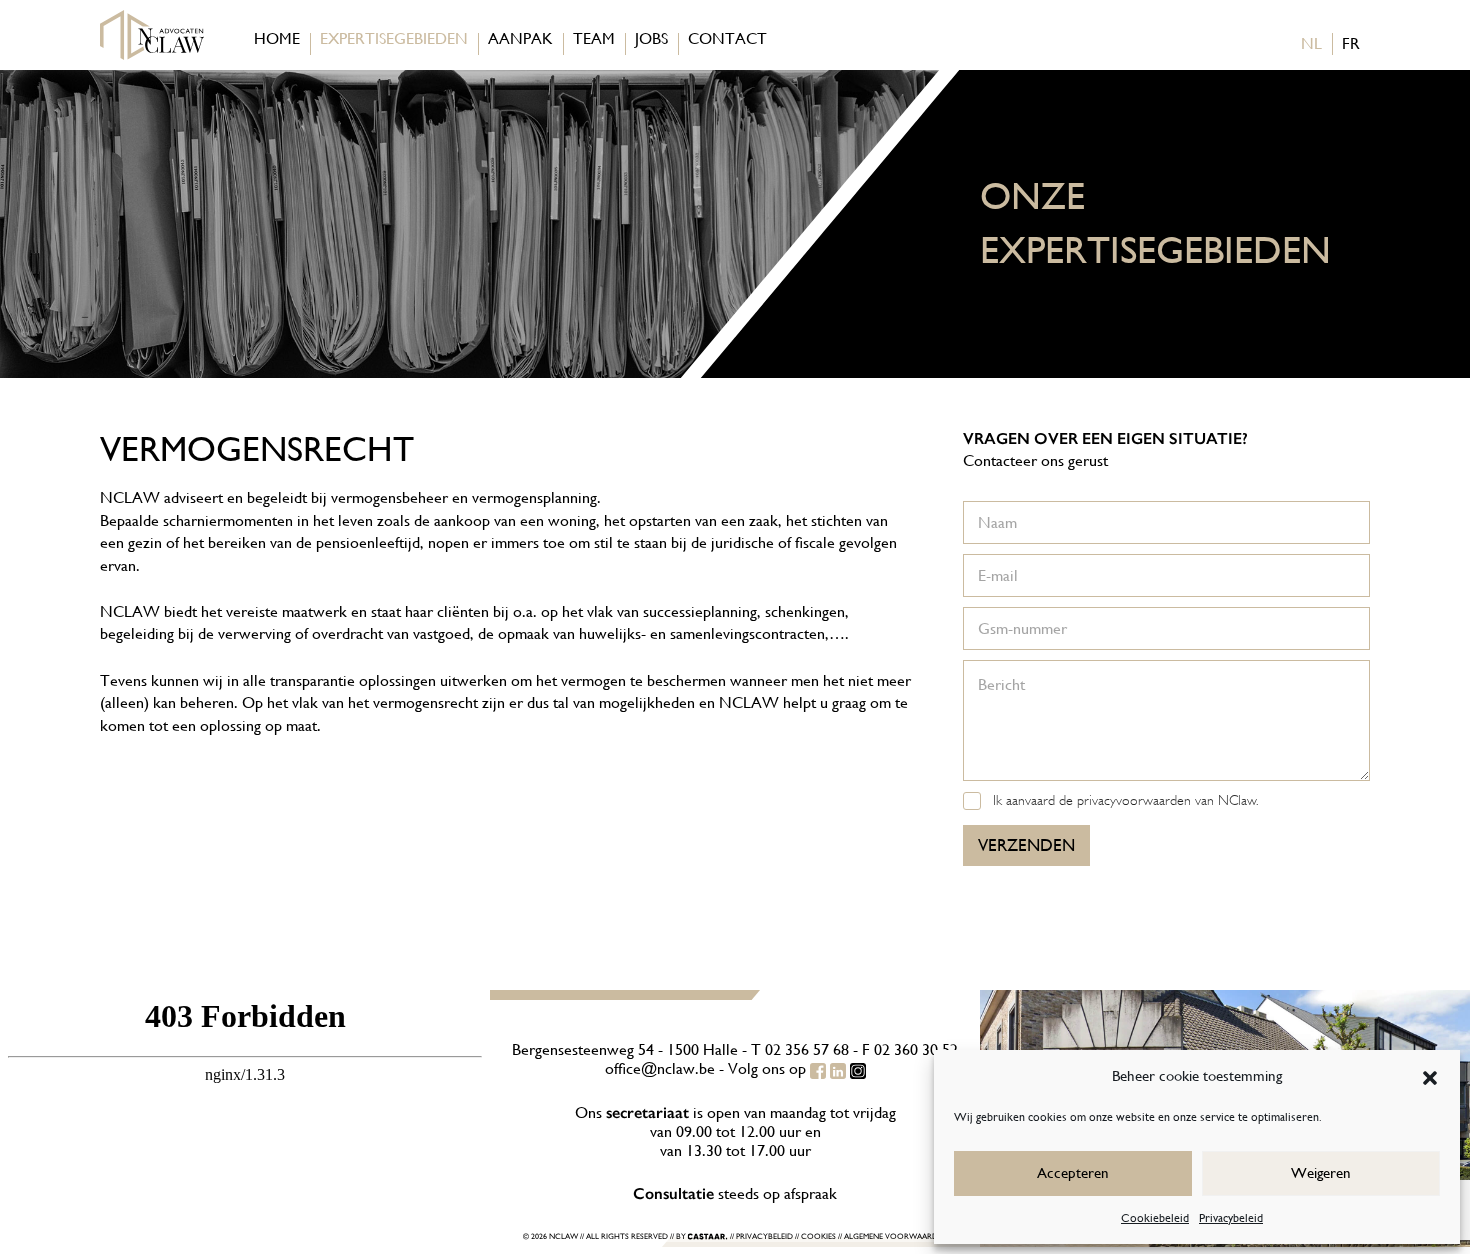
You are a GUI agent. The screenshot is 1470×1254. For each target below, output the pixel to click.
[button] (1430, 1076)
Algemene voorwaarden (896, 1237)
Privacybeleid (1231, 1218)
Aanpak (520, 38)
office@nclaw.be (660, 1068)
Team (594, 38)
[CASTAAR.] (708, 1237)
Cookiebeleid (1155, 1218)
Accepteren (1073, 1172)
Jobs (651, 38)
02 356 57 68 (807, 1049)
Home (277, 38)
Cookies (818, 1237)
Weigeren (1321, 1172)
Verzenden (1026, 845)
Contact (727, 38)
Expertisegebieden (394, 38)
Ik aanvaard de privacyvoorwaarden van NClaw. (1125, 800)
